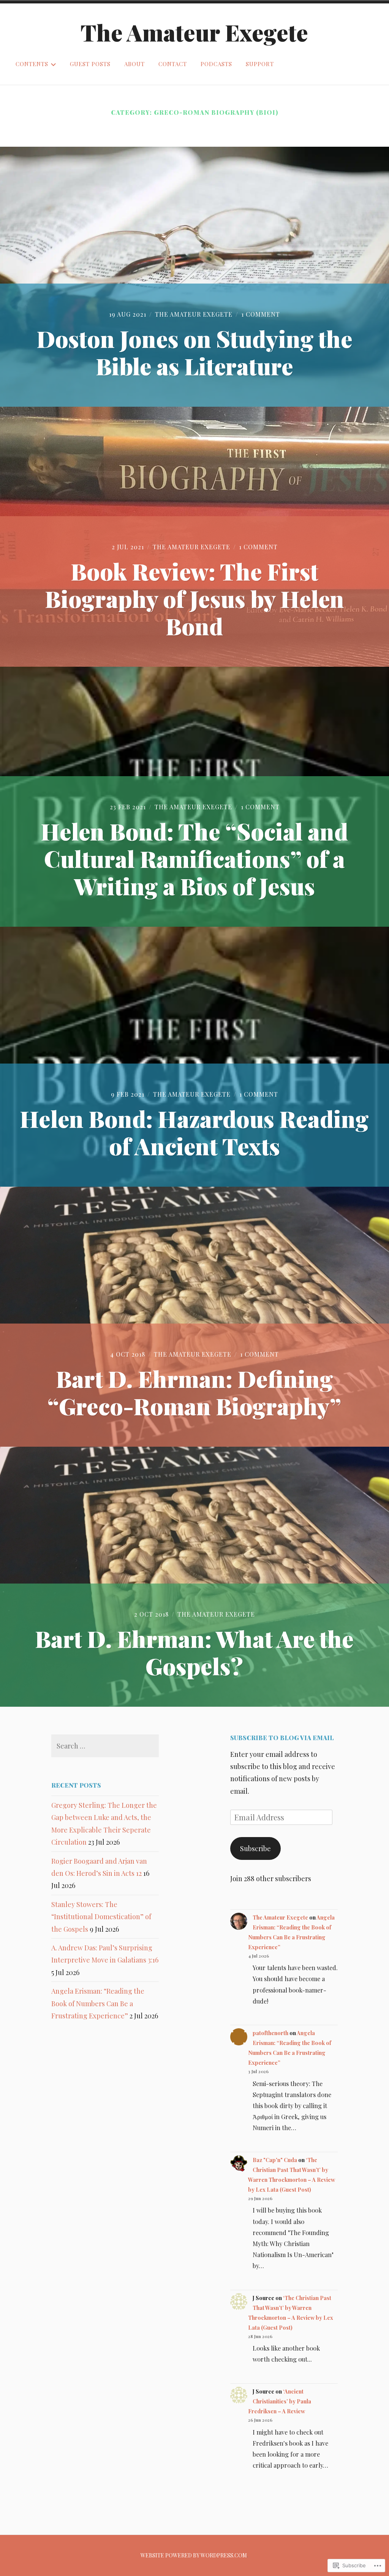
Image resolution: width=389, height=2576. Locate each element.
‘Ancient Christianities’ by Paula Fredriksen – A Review (280, 2401)
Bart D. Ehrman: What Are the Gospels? (194, 1652)
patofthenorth (270, 2033)
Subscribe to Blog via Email (282, 1738)
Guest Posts (90, 64)
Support (260, 64)
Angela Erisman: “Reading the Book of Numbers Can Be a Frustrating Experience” (98, 2003)
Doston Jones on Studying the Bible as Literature (194, 352)
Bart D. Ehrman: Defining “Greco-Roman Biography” (194, 1392)
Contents (32, 64)
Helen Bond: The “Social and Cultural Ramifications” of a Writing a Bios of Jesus (194, 858)
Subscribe (255, 1848)
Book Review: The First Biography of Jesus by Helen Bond (194, 598)
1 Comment (261, 314)
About (134, 64)
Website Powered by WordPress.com (194, 2555)
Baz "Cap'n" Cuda (275, 2160)
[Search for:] (105, 1746)
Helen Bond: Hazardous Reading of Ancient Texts (194, 1132)
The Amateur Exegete (194, 32)
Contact (173, 64)
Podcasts (216, 64)
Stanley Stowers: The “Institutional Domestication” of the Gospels (101, 1917)
